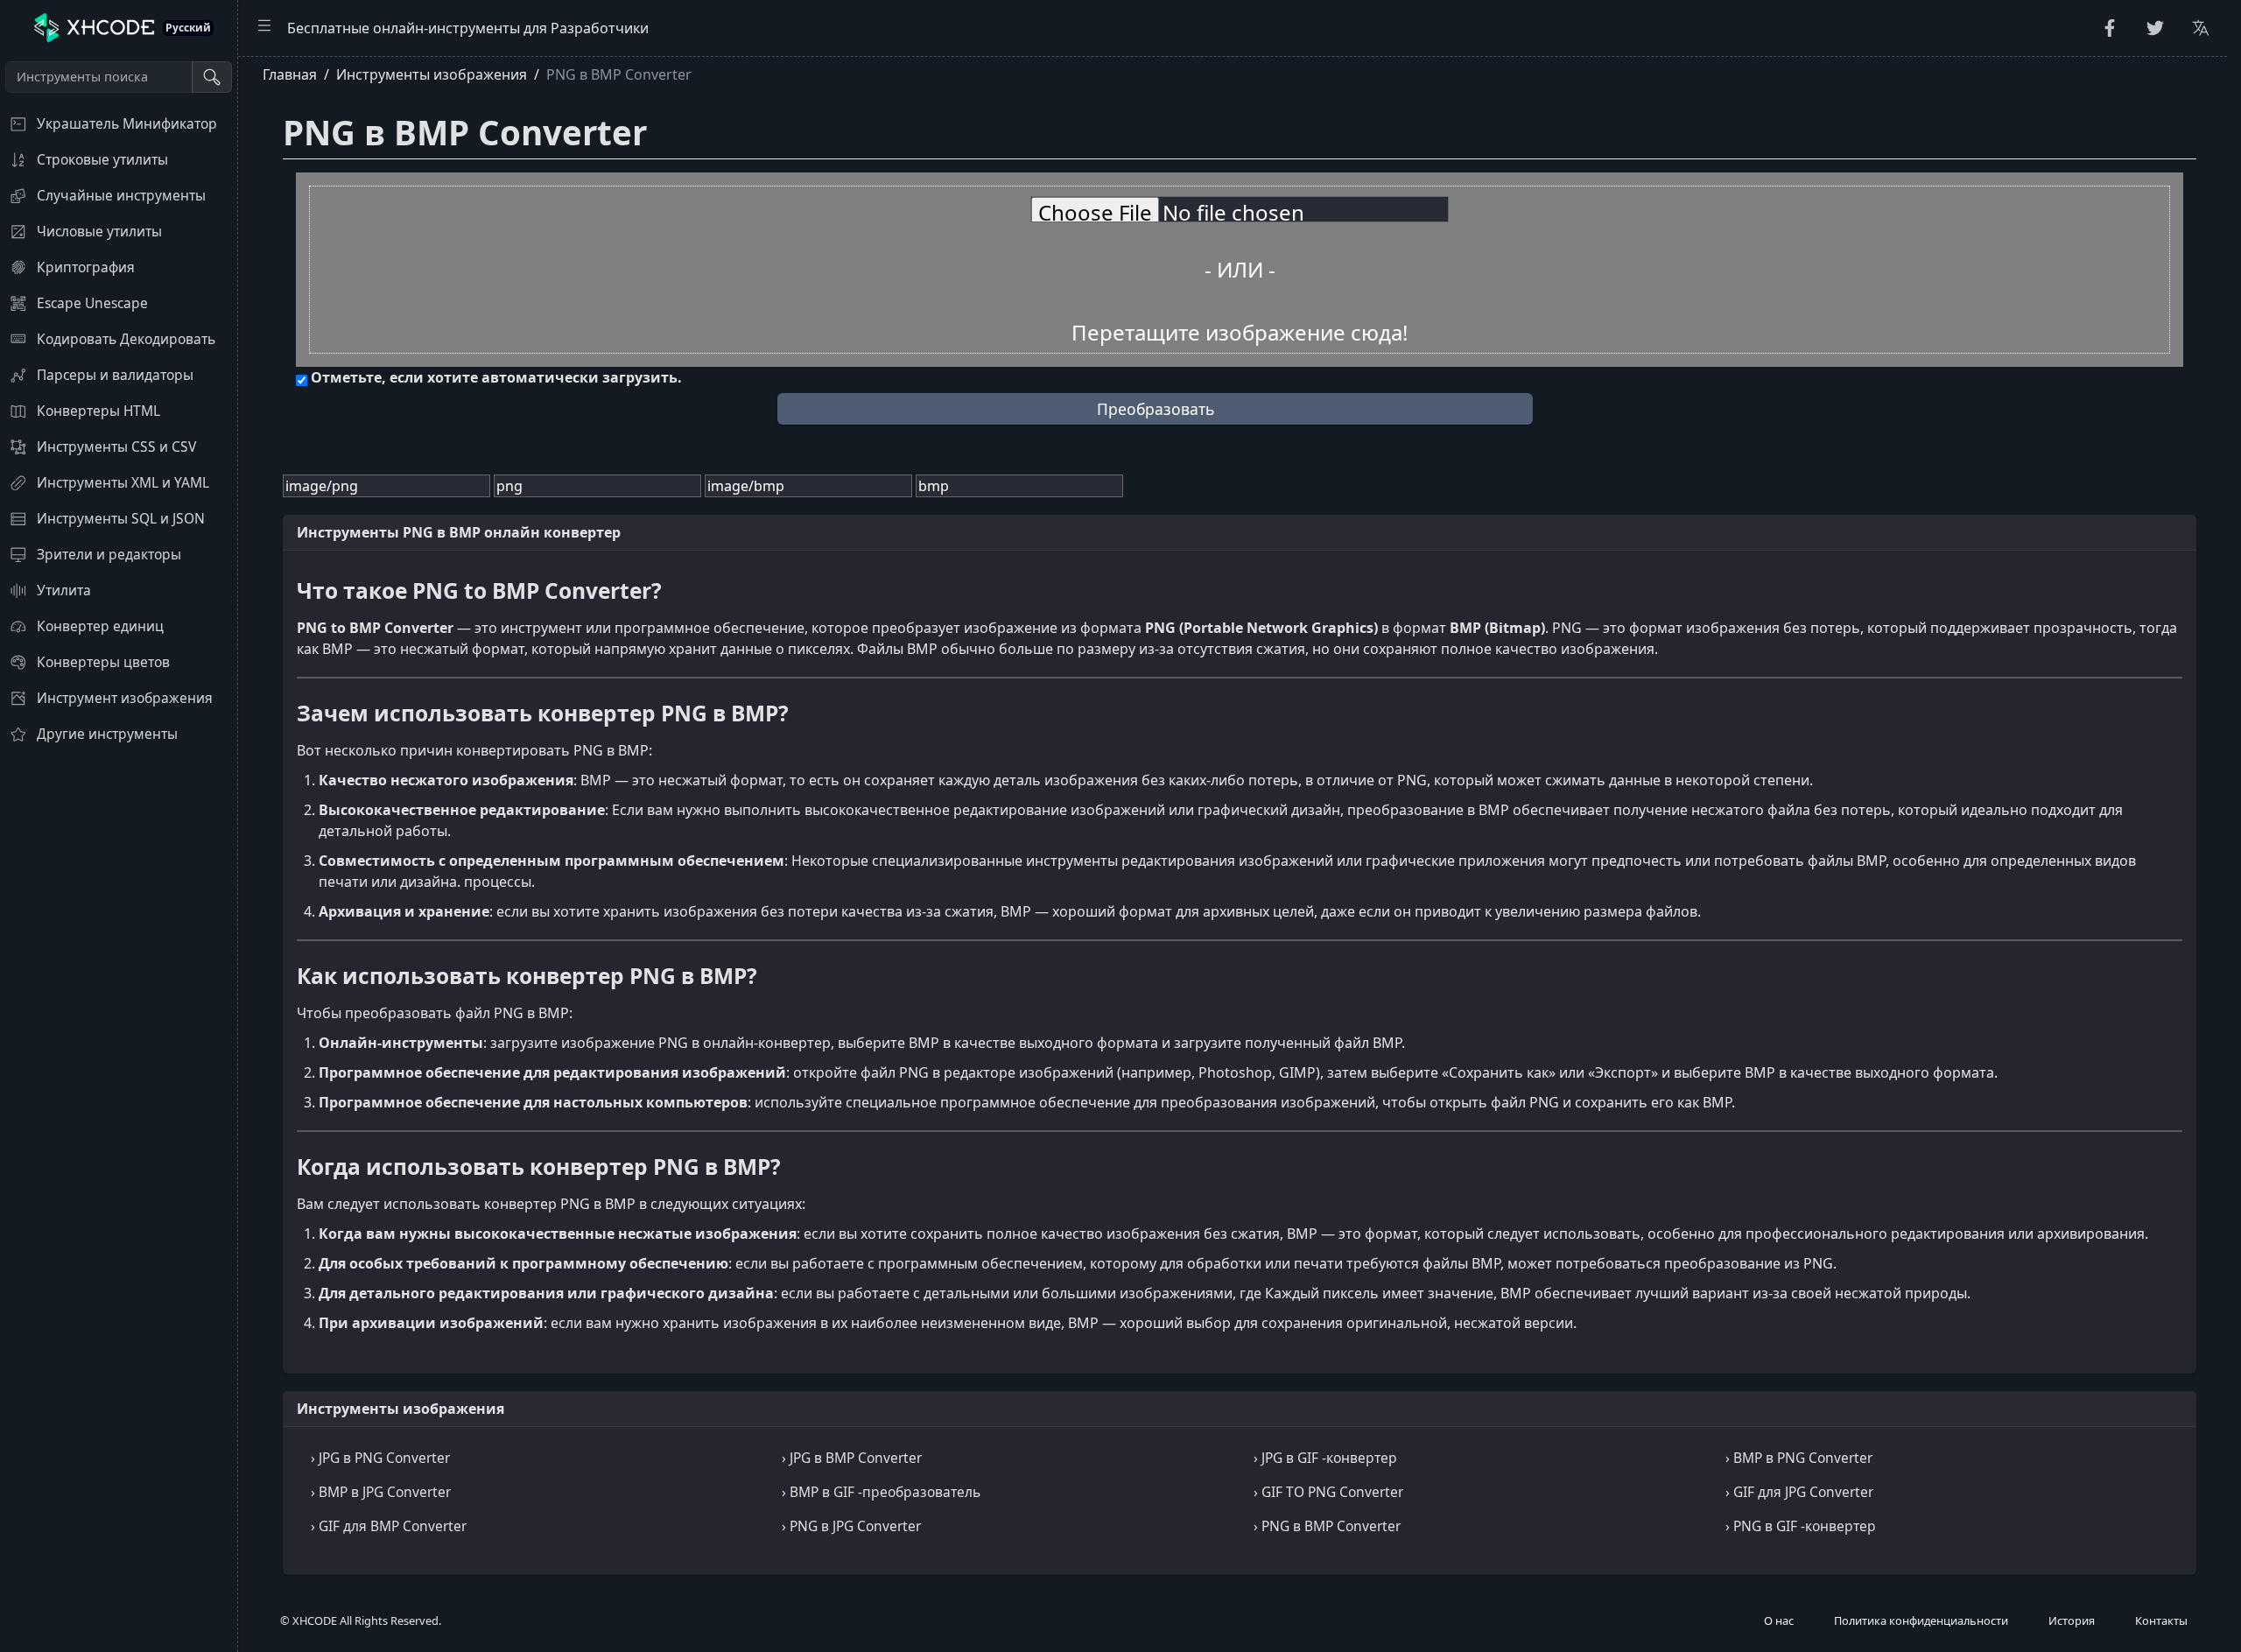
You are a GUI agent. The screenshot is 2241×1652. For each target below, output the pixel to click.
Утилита (64, 590)
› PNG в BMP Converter (1327, 1526)
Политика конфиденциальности (1921, 1620)
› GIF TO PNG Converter (1328, 1492)
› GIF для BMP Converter (389, 1526)
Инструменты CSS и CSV (116, 446)
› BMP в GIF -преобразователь (881, 1492)
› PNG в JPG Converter (851, 1526)
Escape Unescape (92, 303)
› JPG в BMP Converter (852, 1458)
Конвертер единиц (100, 626)
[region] (119, 854)
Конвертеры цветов (103, 662)
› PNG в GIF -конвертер (1801, 1526)
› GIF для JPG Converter (1799, 1492)
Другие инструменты (107, 734)
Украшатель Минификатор (127, 123)
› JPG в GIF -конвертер (1325, 1458)
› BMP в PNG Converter (1799, 1458)
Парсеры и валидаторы (115, 375)
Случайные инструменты (121, 195)
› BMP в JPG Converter (381, 1492)
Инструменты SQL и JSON (121, 518)
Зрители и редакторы (109, 554)
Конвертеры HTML (98, 411)
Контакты (2161, 1620)
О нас (1779, 1620)
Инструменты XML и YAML (123, 482)
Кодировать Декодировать (126, 339)
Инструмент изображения (125, 698)
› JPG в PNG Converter (380, 1458)
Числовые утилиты (99, 231)
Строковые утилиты (102, 159)
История (2072, 1620)
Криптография (86, 267)
